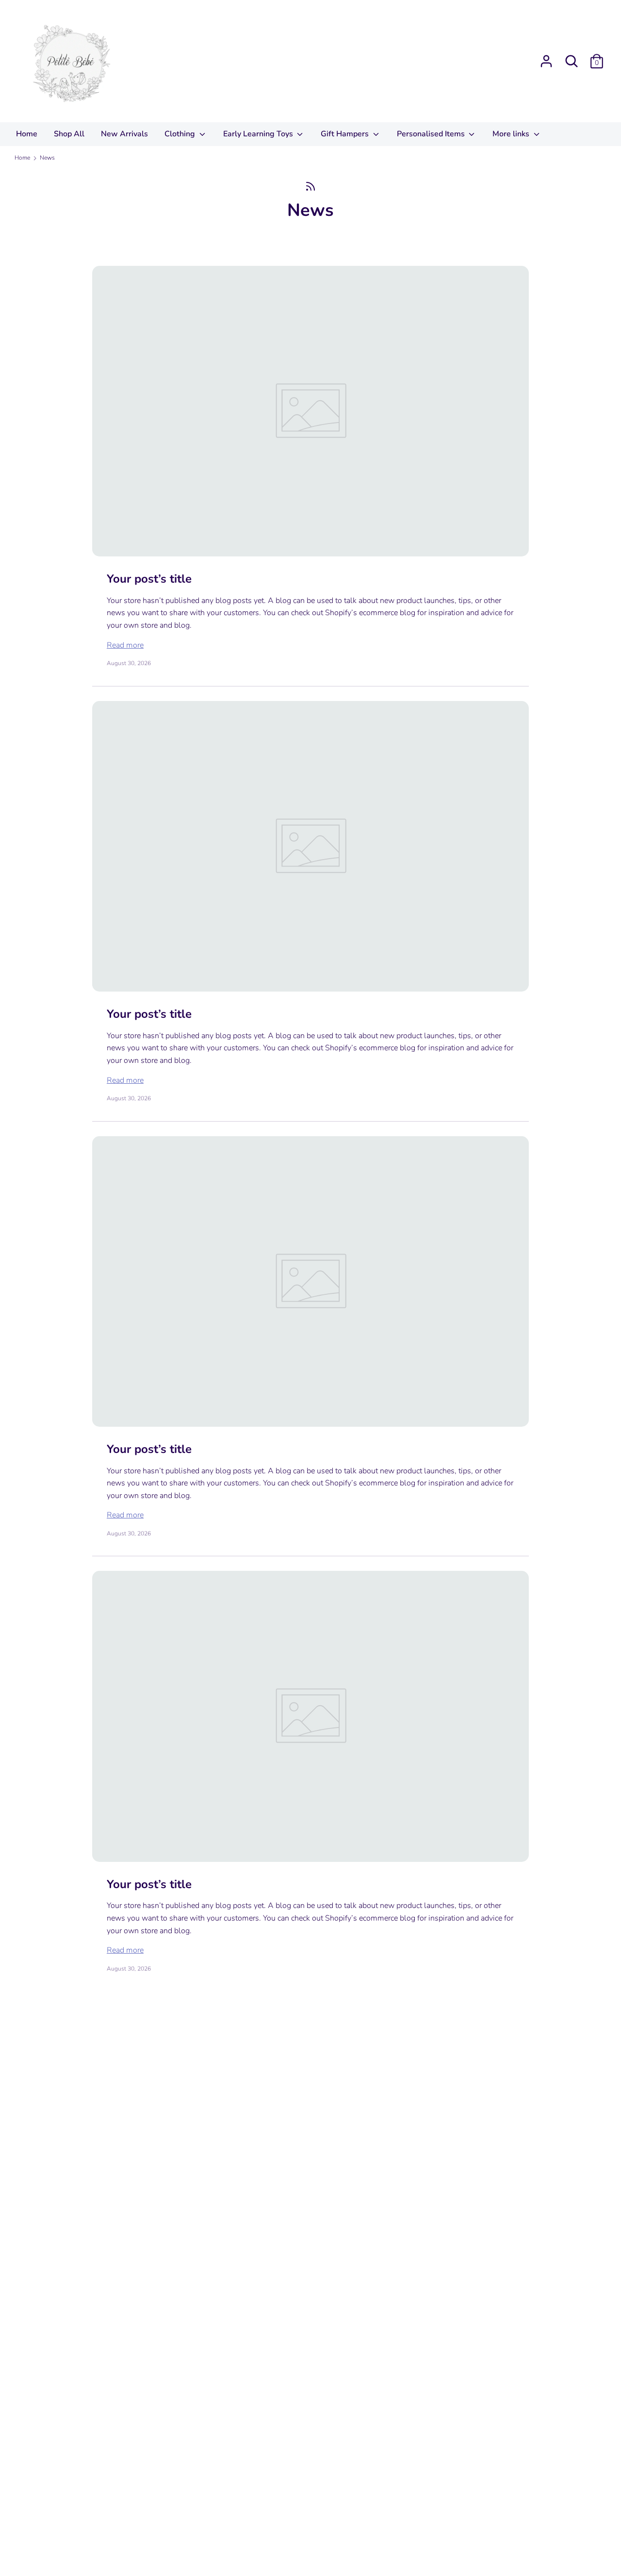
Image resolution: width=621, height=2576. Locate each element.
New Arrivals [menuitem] (124, 134)
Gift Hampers (346, 134)
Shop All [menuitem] (69, 134)
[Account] (546, 57)
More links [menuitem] (512, 134)
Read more (125, 645)
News (310, 210)
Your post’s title (149, 579)
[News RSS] (310, 186)
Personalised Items (432, 134)
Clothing (181, 134)
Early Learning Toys (259, 134)
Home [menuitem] (27, 134)
